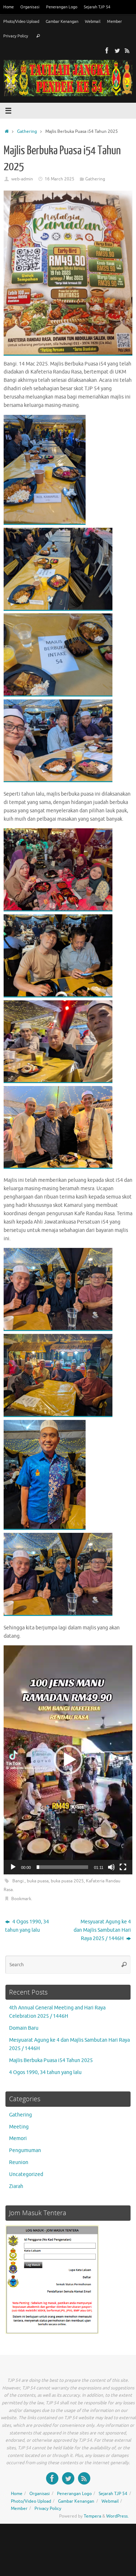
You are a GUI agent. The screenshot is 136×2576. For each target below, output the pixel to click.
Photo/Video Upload (21, 21)
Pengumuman (25, 2150)
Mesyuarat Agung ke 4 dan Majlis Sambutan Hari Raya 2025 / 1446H (102, 1930)
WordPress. (118, 2516)
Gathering (27, 131)
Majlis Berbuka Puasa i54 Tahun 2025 (51, 2060)
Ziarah (16, 2186)
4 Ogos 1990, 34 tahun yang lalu (27, 1926)
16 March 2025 (59, 179)
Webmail (93, 21)
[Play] (13, 1867)
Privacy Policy (16, 36)
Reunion (19, 2162)
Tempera (92, 2516)
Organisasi (30, 7)
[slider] (62, 1867)
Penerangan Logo (62, 7)
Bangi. (18, 1881)
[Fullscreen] (123, 1867)
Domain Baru (24, 2028)
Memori (18, 2138)
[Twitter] (117, 50)
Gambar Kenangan (62, 21)
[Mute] (111, 1867)
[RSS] (127, 50)
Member (114, 21)
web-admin (22, 179)
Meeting (19, 2127)
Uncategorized (26, 2174)
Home (9, 7)
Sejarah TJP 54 (97, 7)
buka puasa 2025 (67, 1881)
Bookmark (21, 1899)
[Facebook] (107, 50)
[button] (68, 1760)
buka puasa (38, 1881)
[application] (68, 1760)
